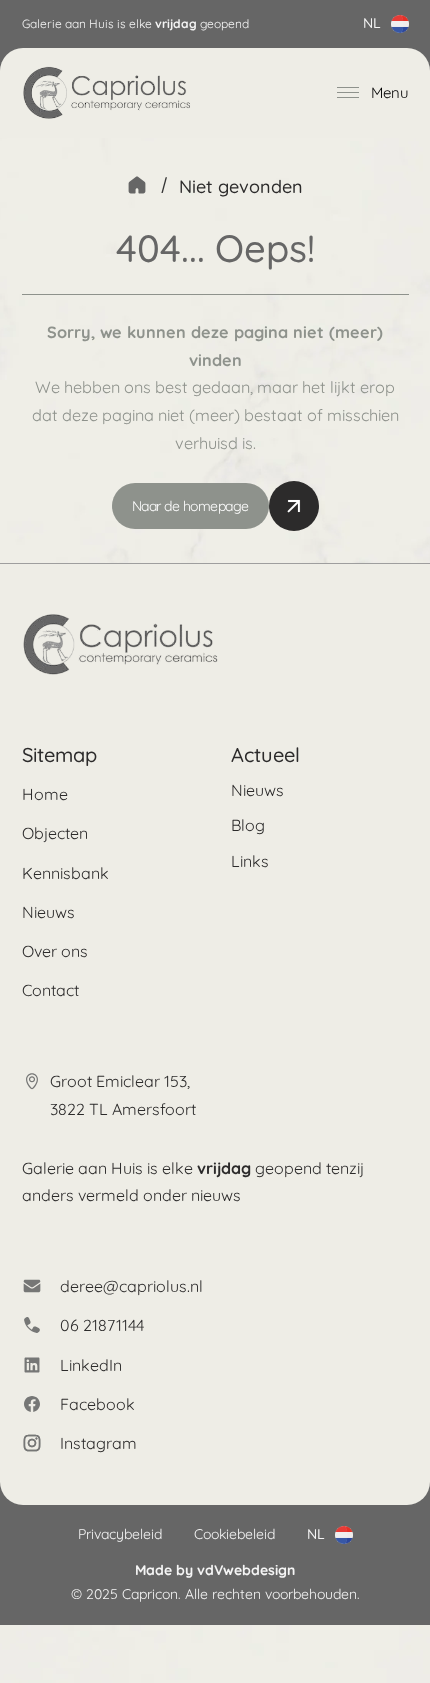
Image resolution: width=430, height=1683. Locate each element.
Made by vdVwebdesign (215, 1570)
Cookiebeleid (234, 1534)
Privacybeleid (120, 1534)
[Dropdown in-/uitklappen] (400, 24)
